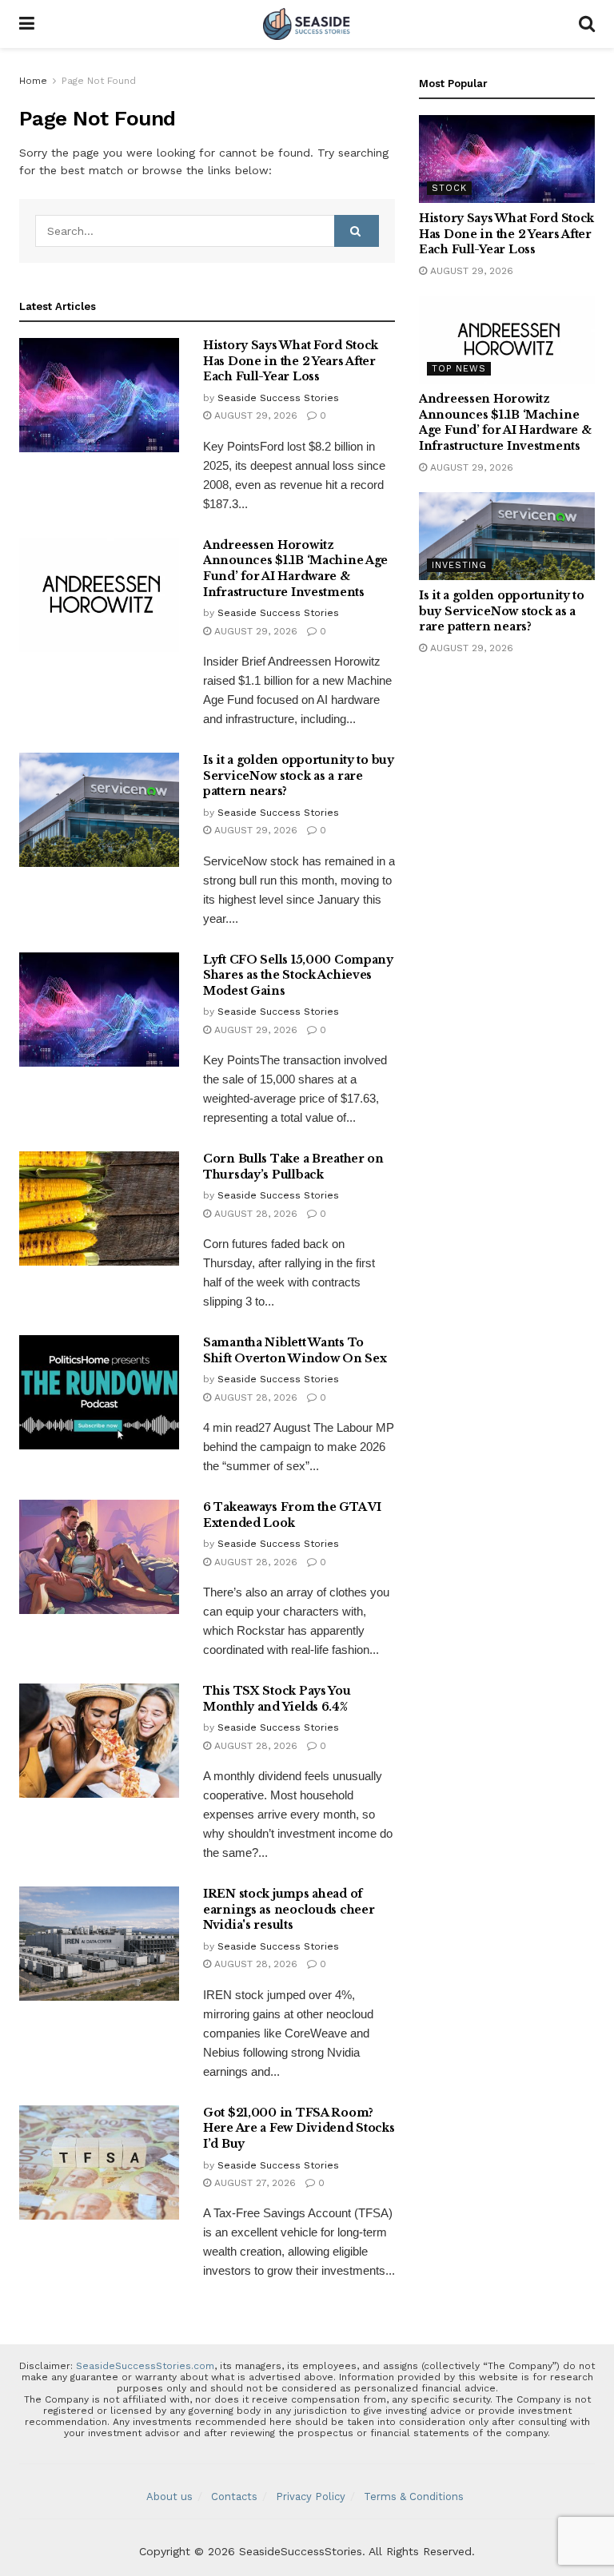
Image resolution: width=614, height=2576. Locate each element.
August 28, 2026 (254, 1214)
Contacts (234, 2496)
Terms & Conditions (414, 2496)
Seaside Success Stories (278, 398)
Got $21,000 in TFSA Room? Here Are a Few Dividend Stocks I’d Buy (299, 2128)
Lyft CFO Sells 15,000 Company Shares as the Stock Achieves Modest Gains (298, 975)
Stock (449, 188)
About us (169, 2496)
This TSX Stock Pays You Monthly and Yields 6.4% (277, 1699)
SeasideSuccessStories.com (145, 2366)
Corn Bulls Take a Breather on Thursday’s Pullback (293, 1167)
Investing (459, 565)
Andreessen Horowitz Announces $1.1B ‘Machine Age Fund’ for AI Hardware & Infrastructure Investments (295, 568)
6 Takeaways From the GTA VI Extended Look (292, 1515)
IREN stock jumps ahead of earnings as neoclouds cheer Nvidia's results (289, 1909)
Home (33, 81)
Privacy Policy (311, 2496)
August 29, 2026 (254, 415)
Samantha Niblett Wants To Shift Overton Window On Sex (295, 1350)
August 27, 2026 (253, 2183)
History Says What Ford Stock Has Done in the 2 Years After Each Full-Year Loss (291, 361)
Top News (459, 369)
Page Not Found (99, 81)
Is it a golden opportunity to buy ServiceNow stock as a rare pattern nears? (299, 775)
